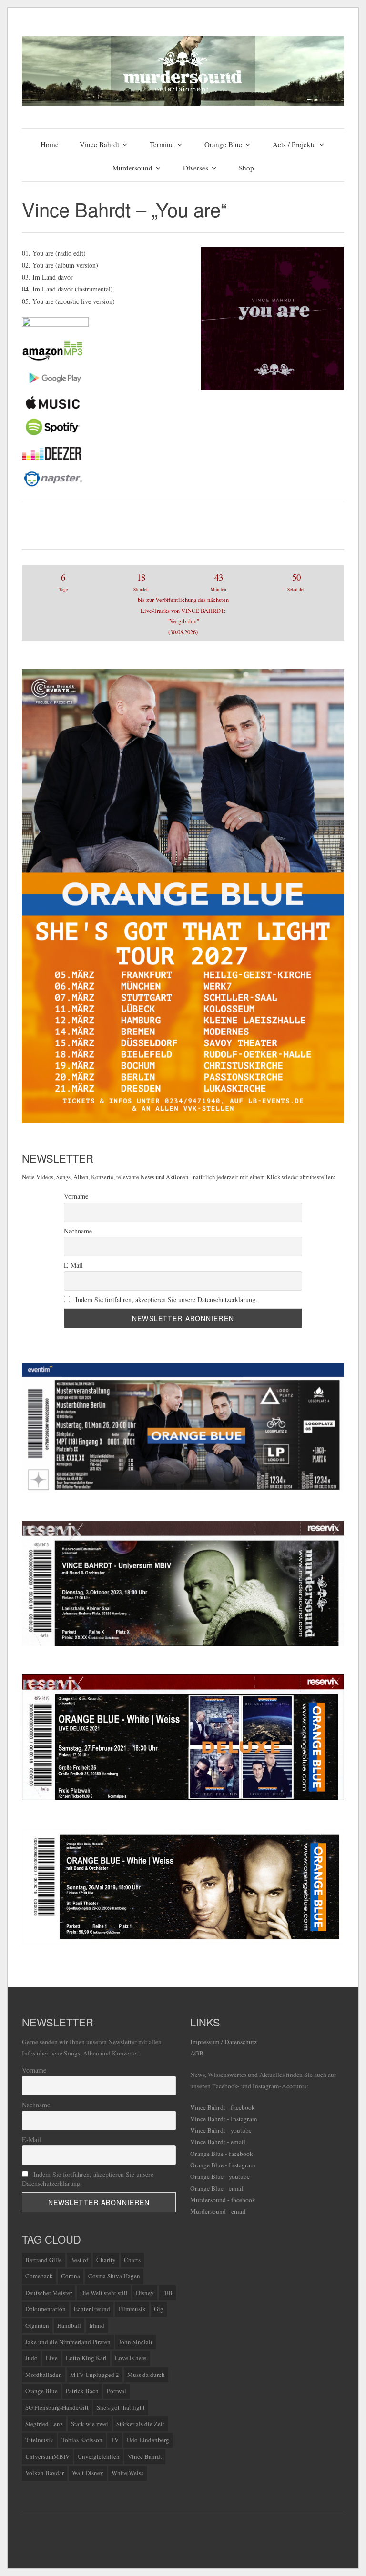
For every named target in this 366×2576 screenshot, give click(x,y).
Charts (132, 2260)
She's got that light (121, 2407)
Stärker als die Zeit (140, 2424)
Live (52, 2358)
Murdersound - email (218, 2211)
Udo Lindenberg (148, 2440)
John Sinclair (136, 2342)
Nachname (78, 1231)
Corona (71, 2276)
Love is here (131, 2358)
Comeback (39, 2276)
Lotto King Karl (86, 2358)
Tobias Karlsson (82, 2440)
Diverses (196, 168)
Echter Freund (92, 2309)
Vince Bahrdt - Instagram (224, 2119)
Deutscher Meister (49, 2293)
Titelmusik (39, 2440)
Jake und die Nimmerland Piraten (68, 2342)
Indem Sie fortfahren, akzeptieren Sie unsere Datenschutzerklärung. (165, 1299)
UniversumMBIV (47, 2456)
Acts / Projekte (294, 144)
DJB (167, 2293)
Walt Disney (88, 2473)
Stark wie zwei (90, 2424)
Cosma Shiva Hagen (114, 2276)
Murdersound (132, 168)
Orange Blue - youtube (220, 2176)
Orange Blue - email (217, 2188)
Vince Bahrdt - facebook (223, 2107)
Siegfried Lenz (44, 2424)
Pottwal (117, 2391)
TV (115, 2440)
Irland (97, 2325)
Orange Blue (223, 144)
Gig (159, 2309)
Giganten (37, 2325)
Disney (145, 2293)
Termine (162, 144)
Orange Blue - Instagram (223, 2165)
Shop (246, 168)
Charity (106, 2260)
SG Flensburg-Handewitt (57, 2407)
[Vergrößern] (332, 1534)
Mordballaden (44, 2375)
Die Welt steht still (104, 2293)
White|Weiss (127, 2473)
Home (50, 144)
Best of (79, 2260)
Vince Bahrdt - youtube (221, 2130)
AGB (197, 2053)
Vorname (76, 1196)
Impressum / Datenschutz (224, 2042)
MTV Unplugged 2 (95, 2375)
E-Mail (73, 1265)
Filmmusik (132, 2309)
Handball (69, 2325)
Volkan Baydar (45, 2473)
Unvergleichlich (99, 2456)
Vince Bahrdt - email (218, 2142)
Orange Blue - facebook (222, 2154)
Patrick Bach (82, 2391)
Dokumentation (46, 2309)
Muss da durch (146, 2375)
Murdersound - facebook (223, 2200)
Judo (31, 2358)
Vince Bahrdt (99, 144)
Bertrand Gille (44, 2260)
